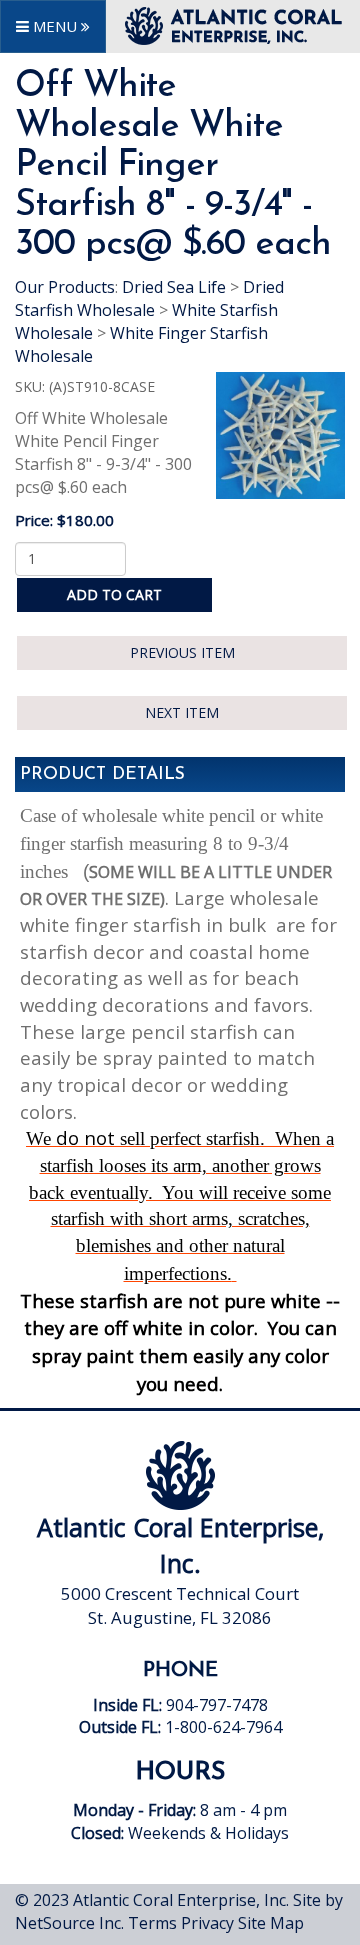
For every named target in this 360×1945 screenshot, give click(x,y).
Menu (55, 26)
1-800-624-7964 (223, 1727)
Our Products (65, 287)
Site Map (271, 1923)
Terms (152, 1923)
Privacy (207, 1923)
